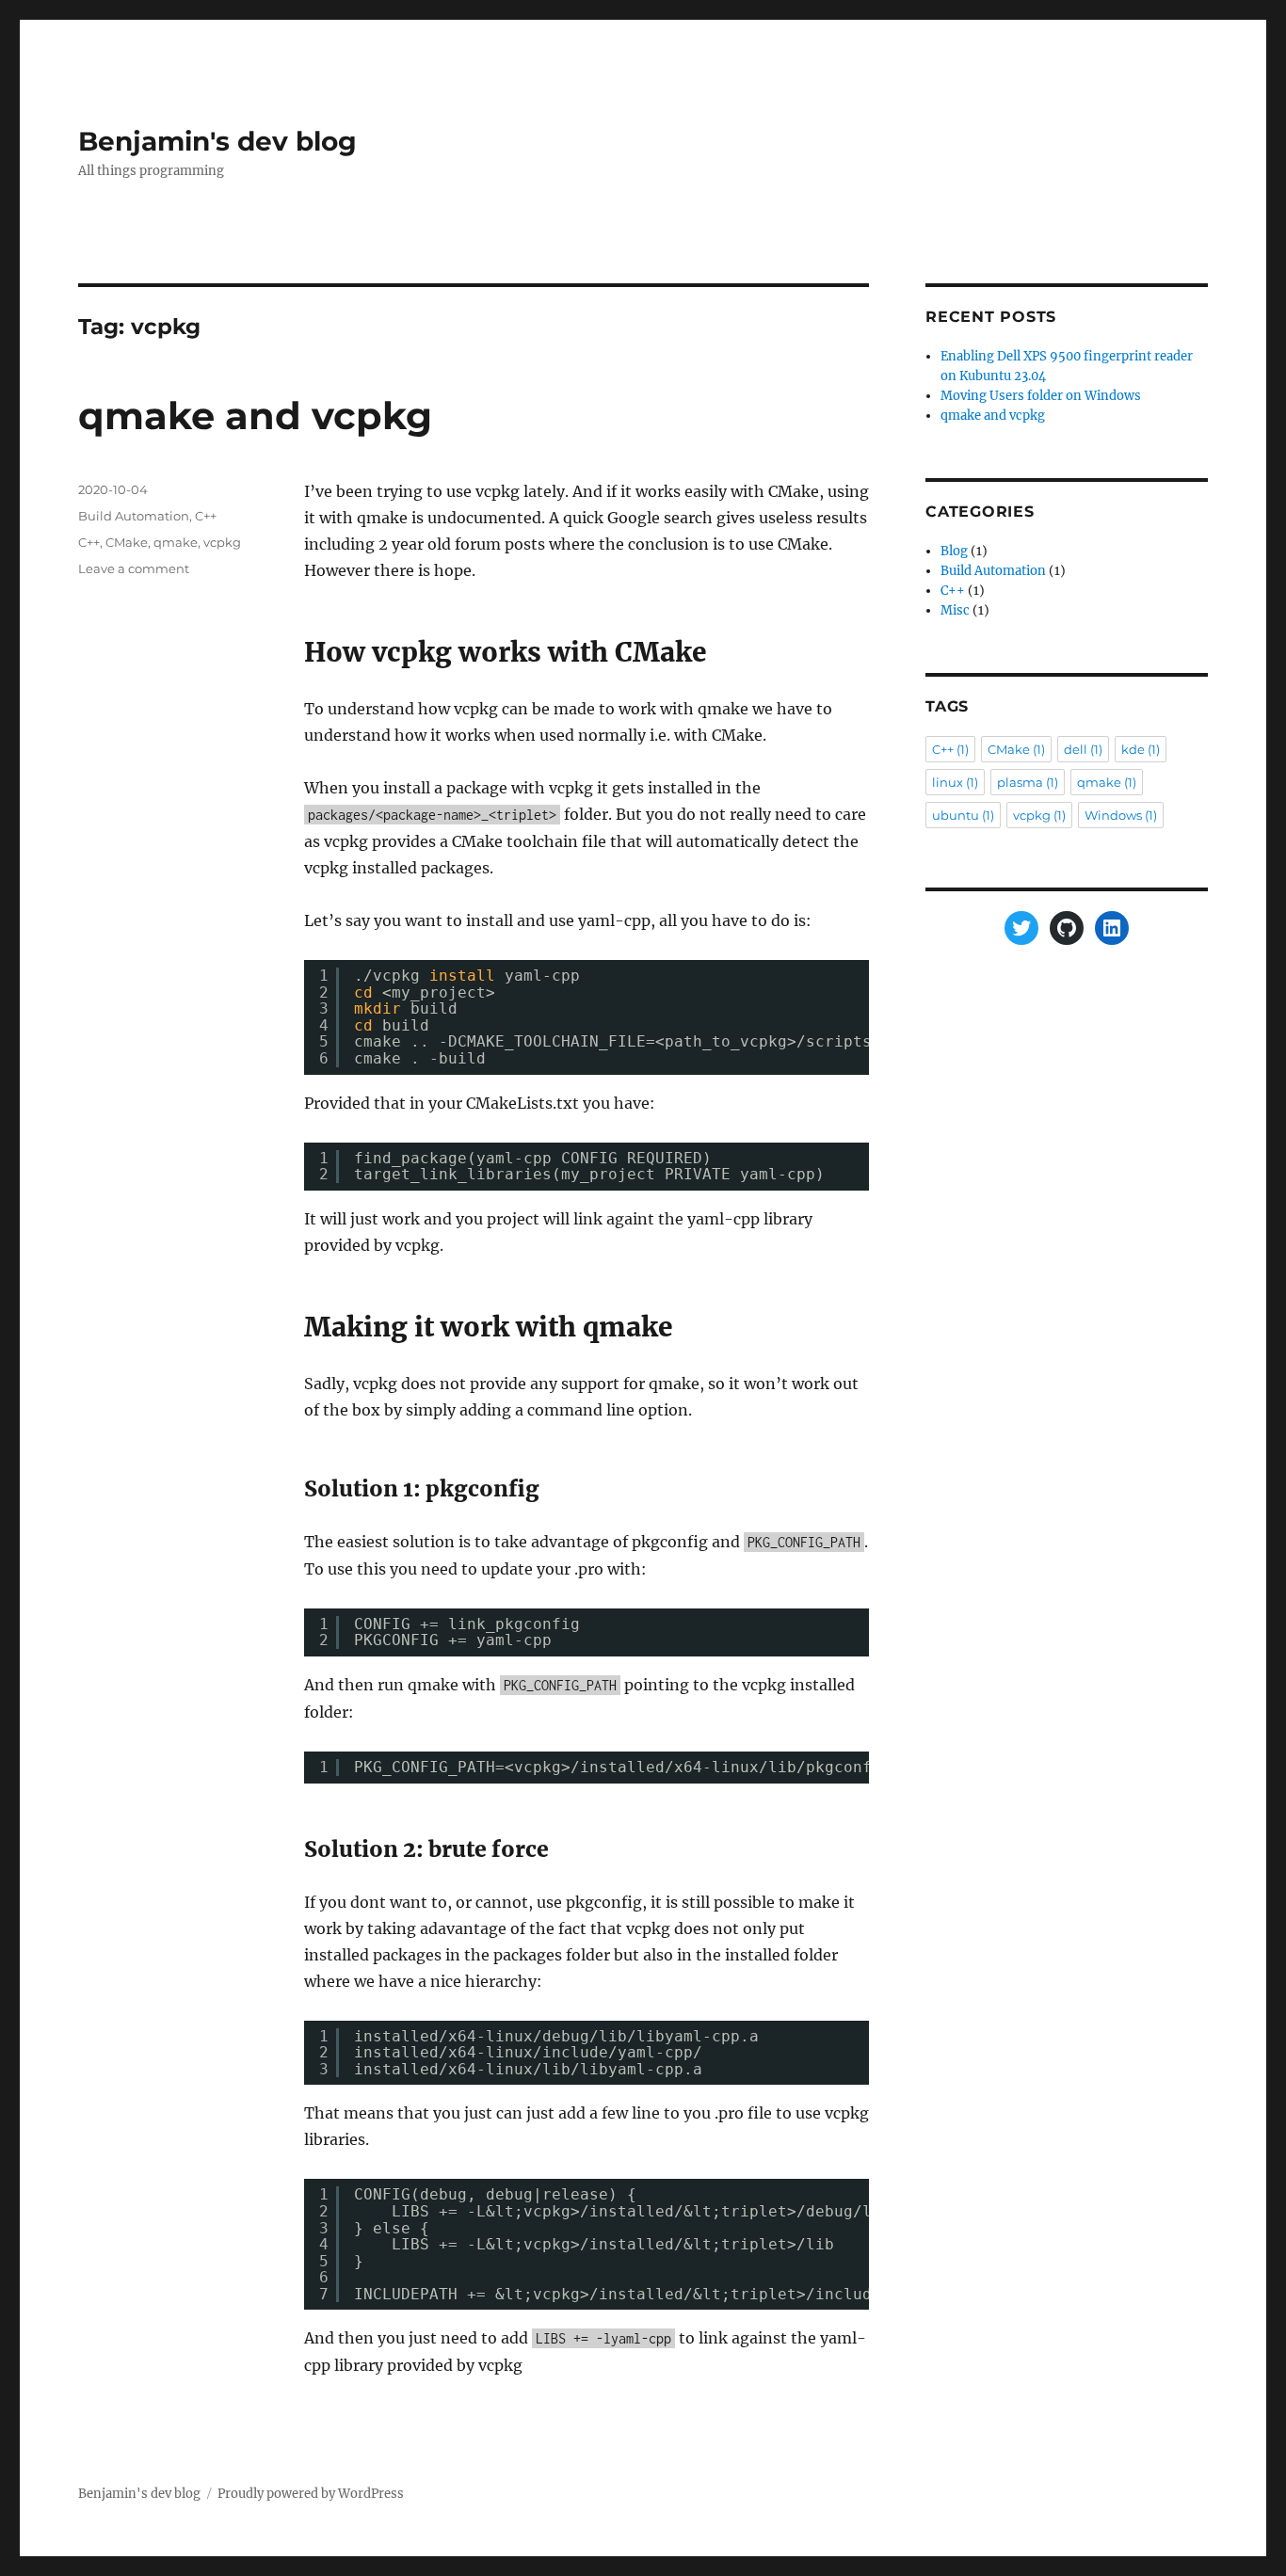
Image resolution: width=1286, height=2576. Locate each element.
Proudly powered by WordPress (311, 2494)
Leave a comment (134, 568)
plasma (1028, 782)
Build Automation (134, 516)
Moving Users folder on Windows (1041, 396)
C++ (206, 516)
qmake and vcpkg (255, 416)
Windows (1121, 815)
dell (1083, 749)
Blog (954, 551)
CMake (127, 542)
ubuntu (963, 815)
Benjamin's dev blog (217, 141)
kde (1141, 749)
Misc (955, 610)
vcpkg (222, 542)
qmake (176, 542)
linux (955, 782)
